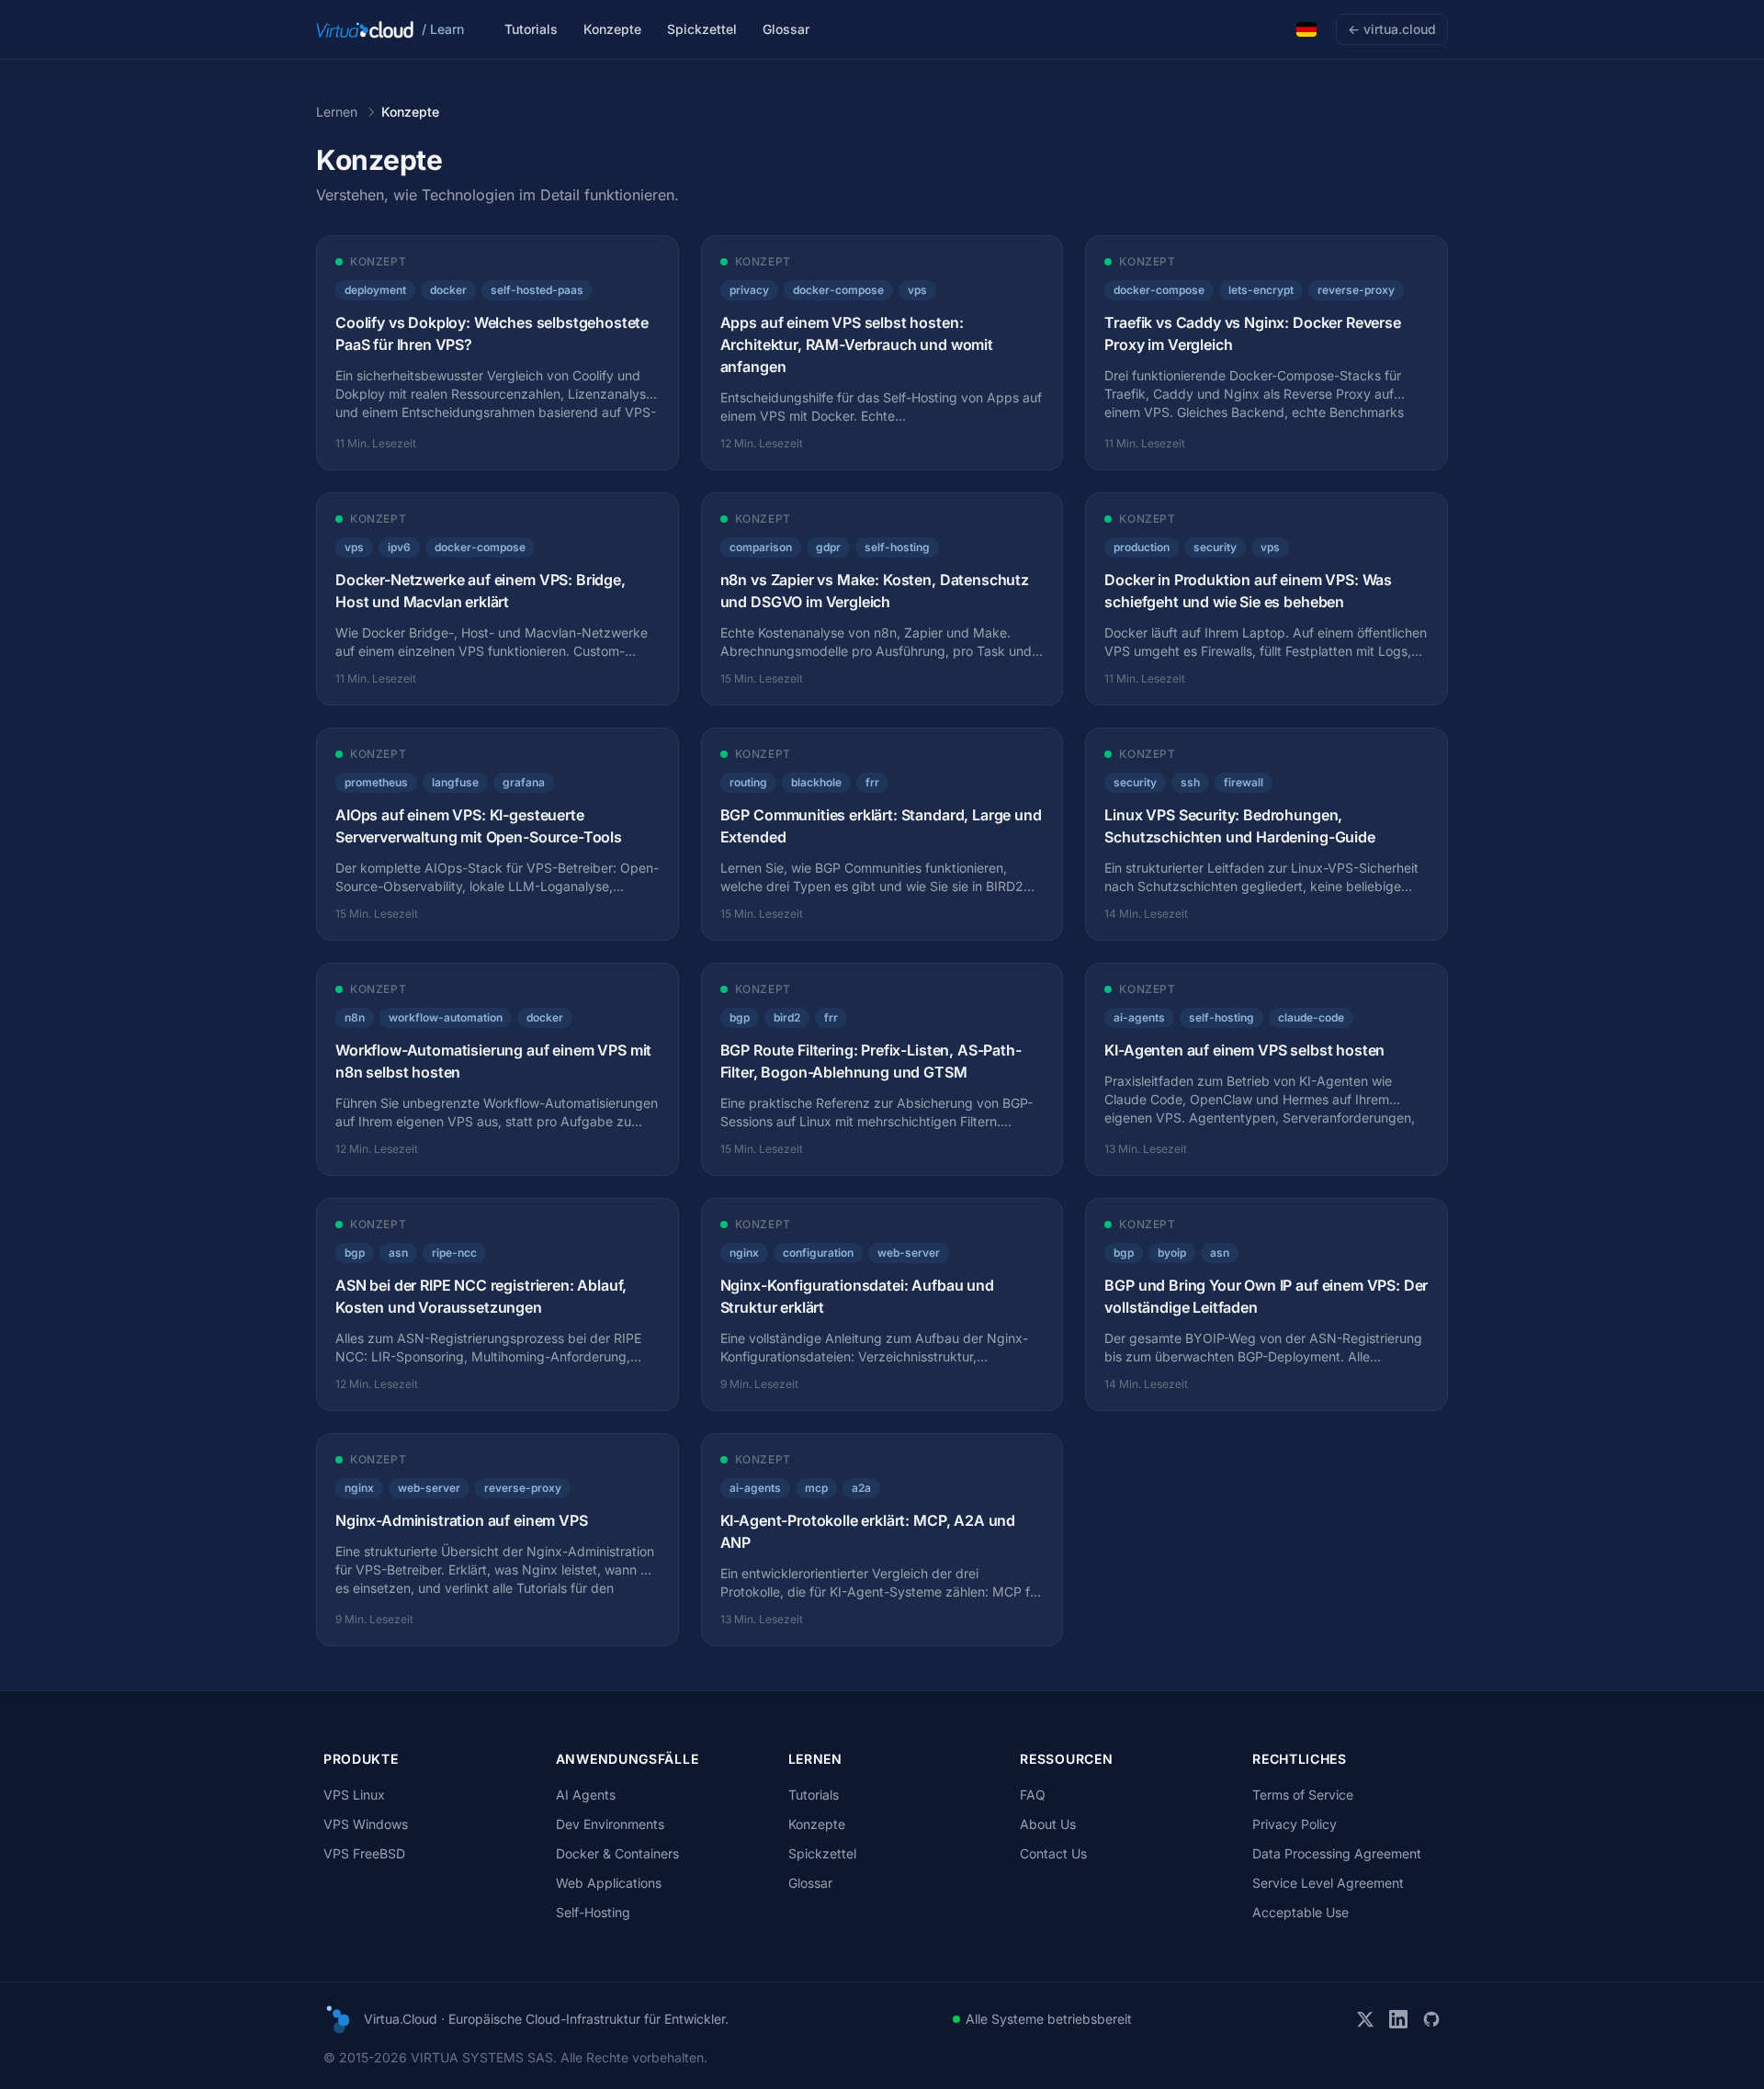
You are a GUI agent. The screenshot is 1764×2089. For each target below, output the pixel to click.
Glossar (786, 29)
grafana (524, 782)
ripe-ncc (454, 1253)
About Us (1048, 1824)
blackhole (816, 782)
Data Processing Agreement (1337, 1853)
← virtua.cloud (1392, 29)
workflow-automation (446, 1017)
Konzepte (612, 29)
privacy (749, 290)
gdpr (828, 547)
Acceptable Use (1300, 1912)
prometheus (376, 782)
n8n (355, 1017)
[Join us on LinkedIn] (1398, 2019)
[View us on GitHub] (1431, 2019)
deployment (375, 290)
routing (748, 782)
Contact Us (1053, 1853)
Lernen (337, 112)
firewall (1244, 782)
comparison (761, 547)
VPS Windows (366, 1824)
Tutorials (531, 29)
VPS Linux (354, 1795)
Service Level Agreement (1328, 1883)
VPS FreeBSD (364, 1853)
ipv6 (399, 547)
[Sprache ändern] (1306, 29)
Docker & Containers (617, 1853)
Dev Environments (610, 1824)
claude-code (1311, 1017)
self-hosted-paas (537, 290)
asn (398, 1253)
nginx (744, 1253)
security (1215, 547)
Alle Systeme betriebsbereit (1049, 2019)
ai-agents (1139, 1017)
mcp (816, 1488)
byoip (1172, 1253)
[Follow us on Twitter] (1365, 2019)
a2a (861, 1488)
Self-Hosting (593, 1912)
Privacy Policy (1295, 1824)
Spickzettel (702, 29)
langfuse (455, 782)
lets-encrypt (1261, 290)
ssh (1190, 782)
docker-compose (838, 290)
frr (872, 782)
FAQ (1033, 1795)
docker (448, 290)
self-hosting (897, 547)
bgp (740, 1017)
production (1142, 547)
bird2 (787, 1017)
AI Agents (586, 1795)
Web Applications (609, 1883)
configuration (818, 1253)
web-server (909, 1253)
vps (917, 290)
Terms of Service (1303, 1795)
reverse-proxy (1356, 290)
